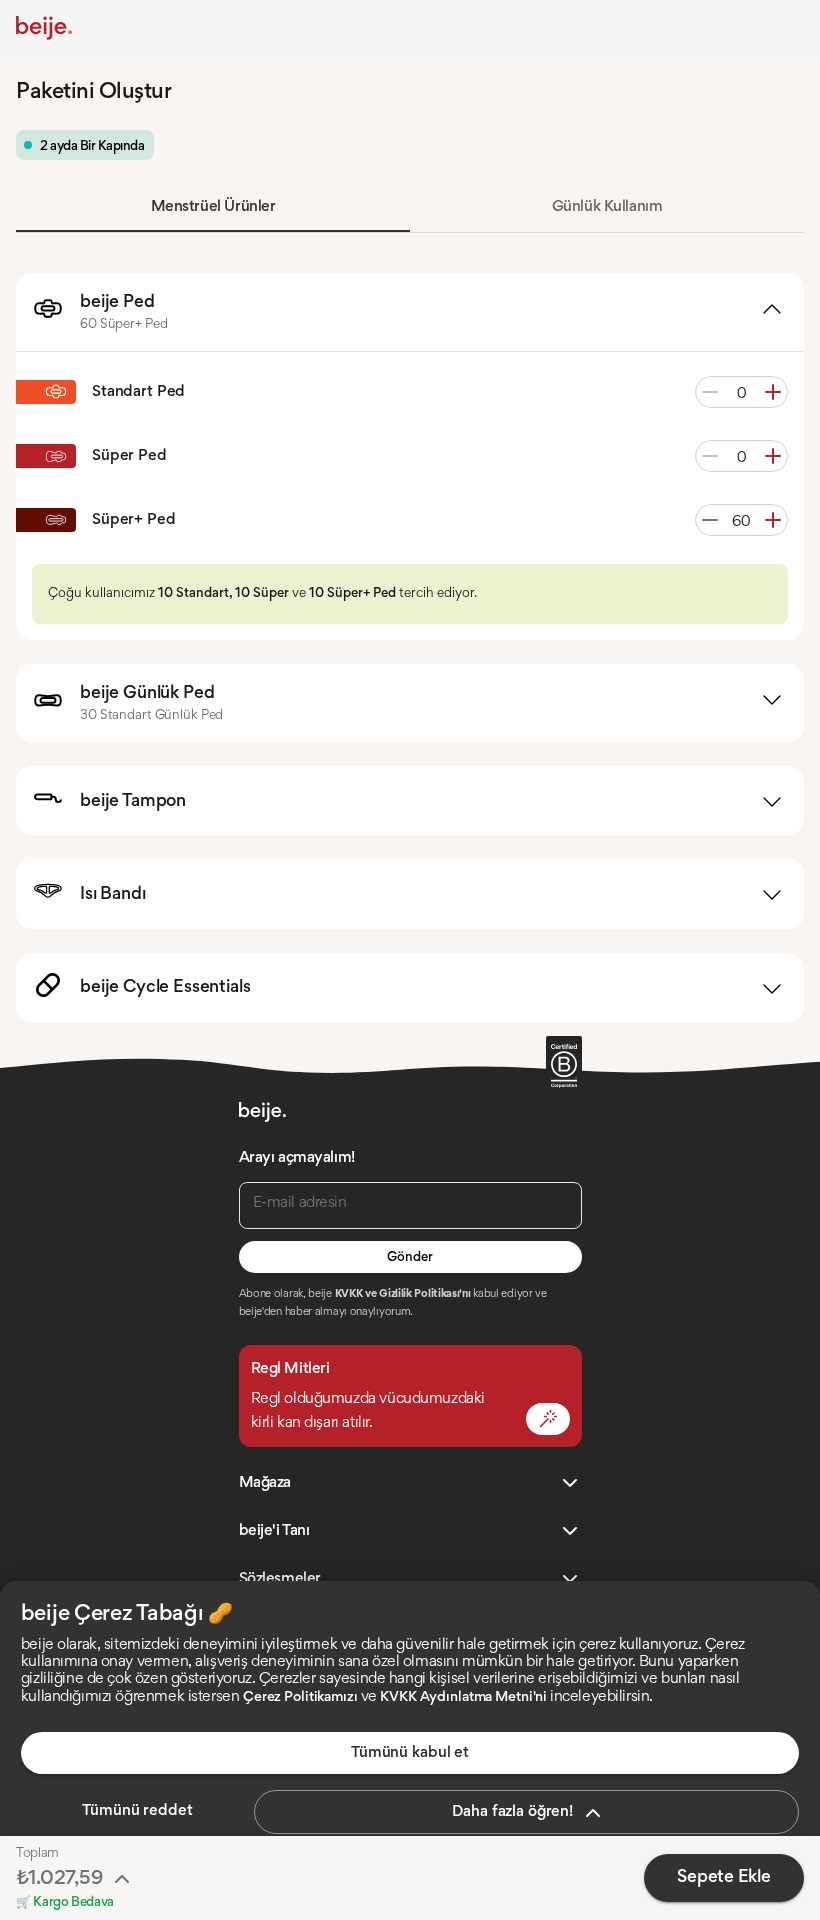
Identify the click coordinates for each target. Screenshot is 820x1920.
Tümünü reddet (137, 1811)
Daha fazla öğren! (512, 1812)
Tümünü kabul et (410, 1753)
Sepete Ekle (723, 1878)
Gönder (409, 1258)
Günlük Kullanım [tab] (607, 207)
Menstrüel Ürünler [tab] (213, 207)
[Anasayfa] (44, 28)
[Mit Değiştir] (548, 1419)
